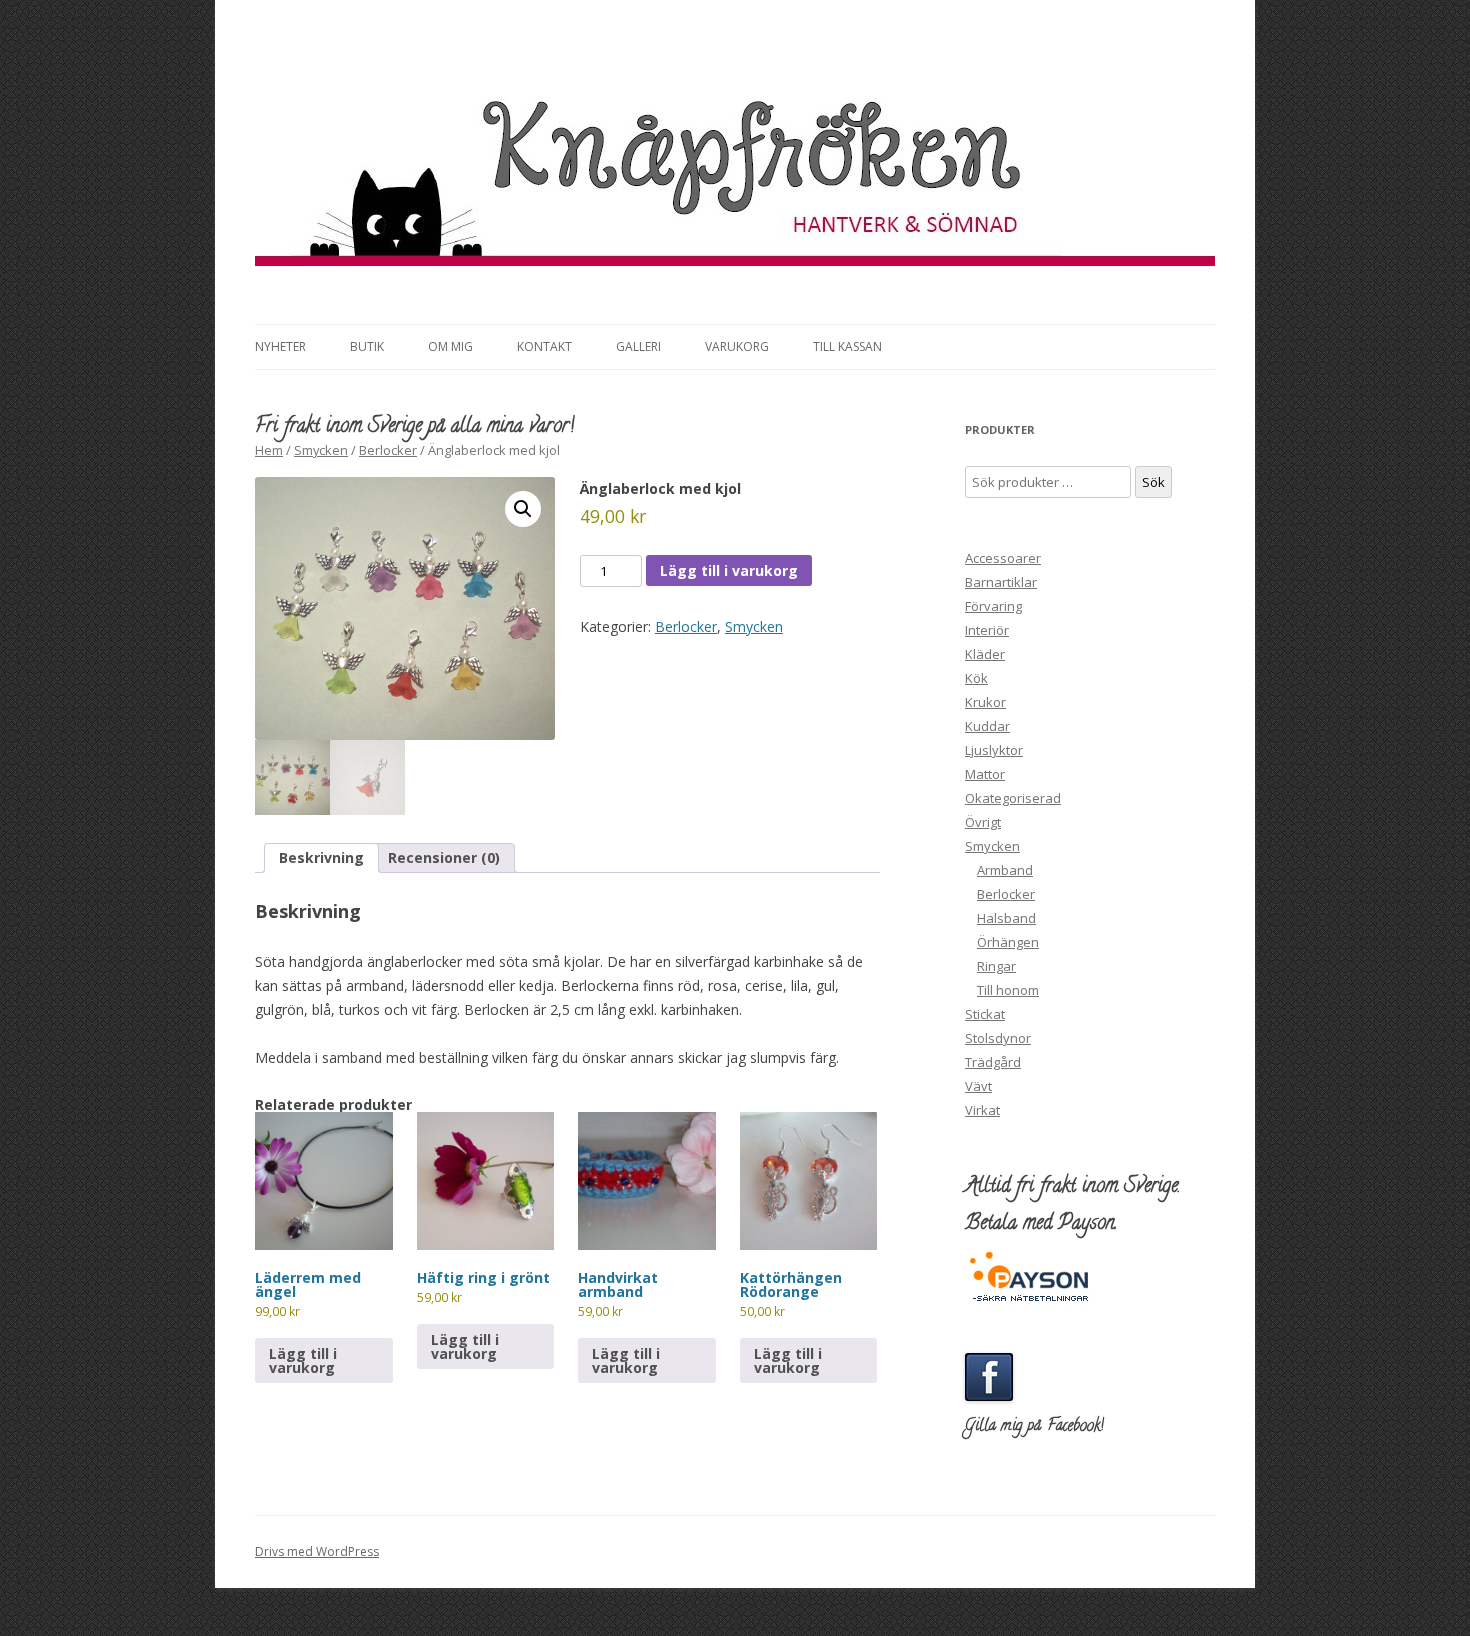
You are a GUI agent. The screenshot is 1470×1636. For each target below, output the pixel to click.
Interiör (987, 630)
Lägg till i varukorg (729, 570)
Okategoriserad (1013, 798)
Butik (367, 346)
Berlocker (388, 450)
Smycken (321, 450)
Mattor (985, 774)
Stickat (985, 1014)
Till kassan (847, 346)
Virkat (982, 1110)
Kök (976, 678)
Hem (269, 450)
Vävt (978, 1086)
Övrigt (983, 822)
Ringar (996, 966)
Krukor (985, 702)
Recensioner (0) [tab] (444, 857)
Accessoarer (1003, 558)
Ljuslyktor (994, 750)
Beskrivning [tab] (321, 857)
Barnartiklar (1001, 582)
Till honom (1008, 990)
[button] (523, 509)
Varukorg (737, 346)
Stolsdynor (998, 1038)
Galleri (638, 346)
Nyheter (280, 346)
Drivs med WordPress (317, 1551)
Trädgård (993, 1062)
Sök (1153, 482)
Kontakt (544, 346)
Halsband (1006, 918)
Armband (1005, 870)
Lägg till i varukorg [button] (303, 1360)
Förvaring (993, 606)
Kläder (985, 654)
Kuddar (987, 726)
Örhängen (1008, 942)
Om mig (450, 346)
